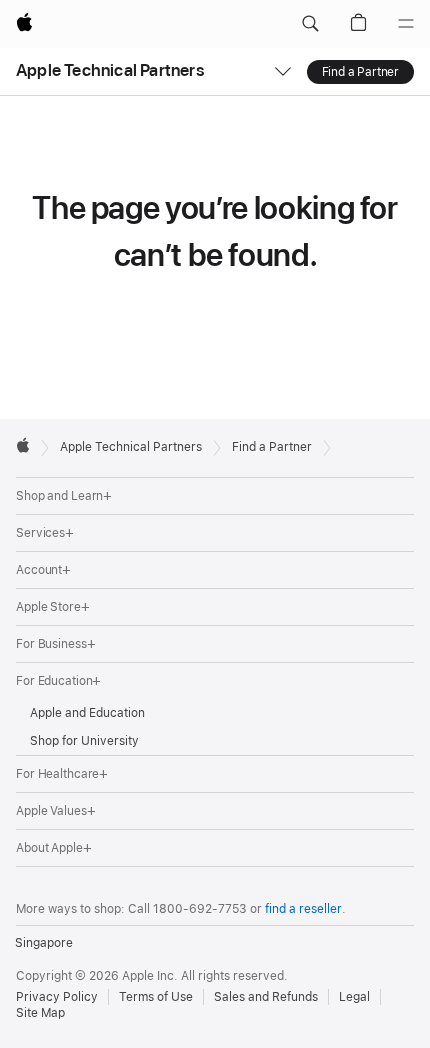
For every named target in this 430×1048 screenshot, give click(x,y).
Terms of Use (156, 997)
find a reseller (303, 909)
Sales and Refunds (266, 997)
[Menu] (406, 24)
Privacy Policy (57, 997)
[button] (310, 24)
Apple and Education (87, 713)
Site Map (40, 1013)
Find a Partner (360, 72)
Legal (354, 997)
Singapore (44, 943)
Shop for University (84, 741)
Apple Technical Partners (110, 70)
